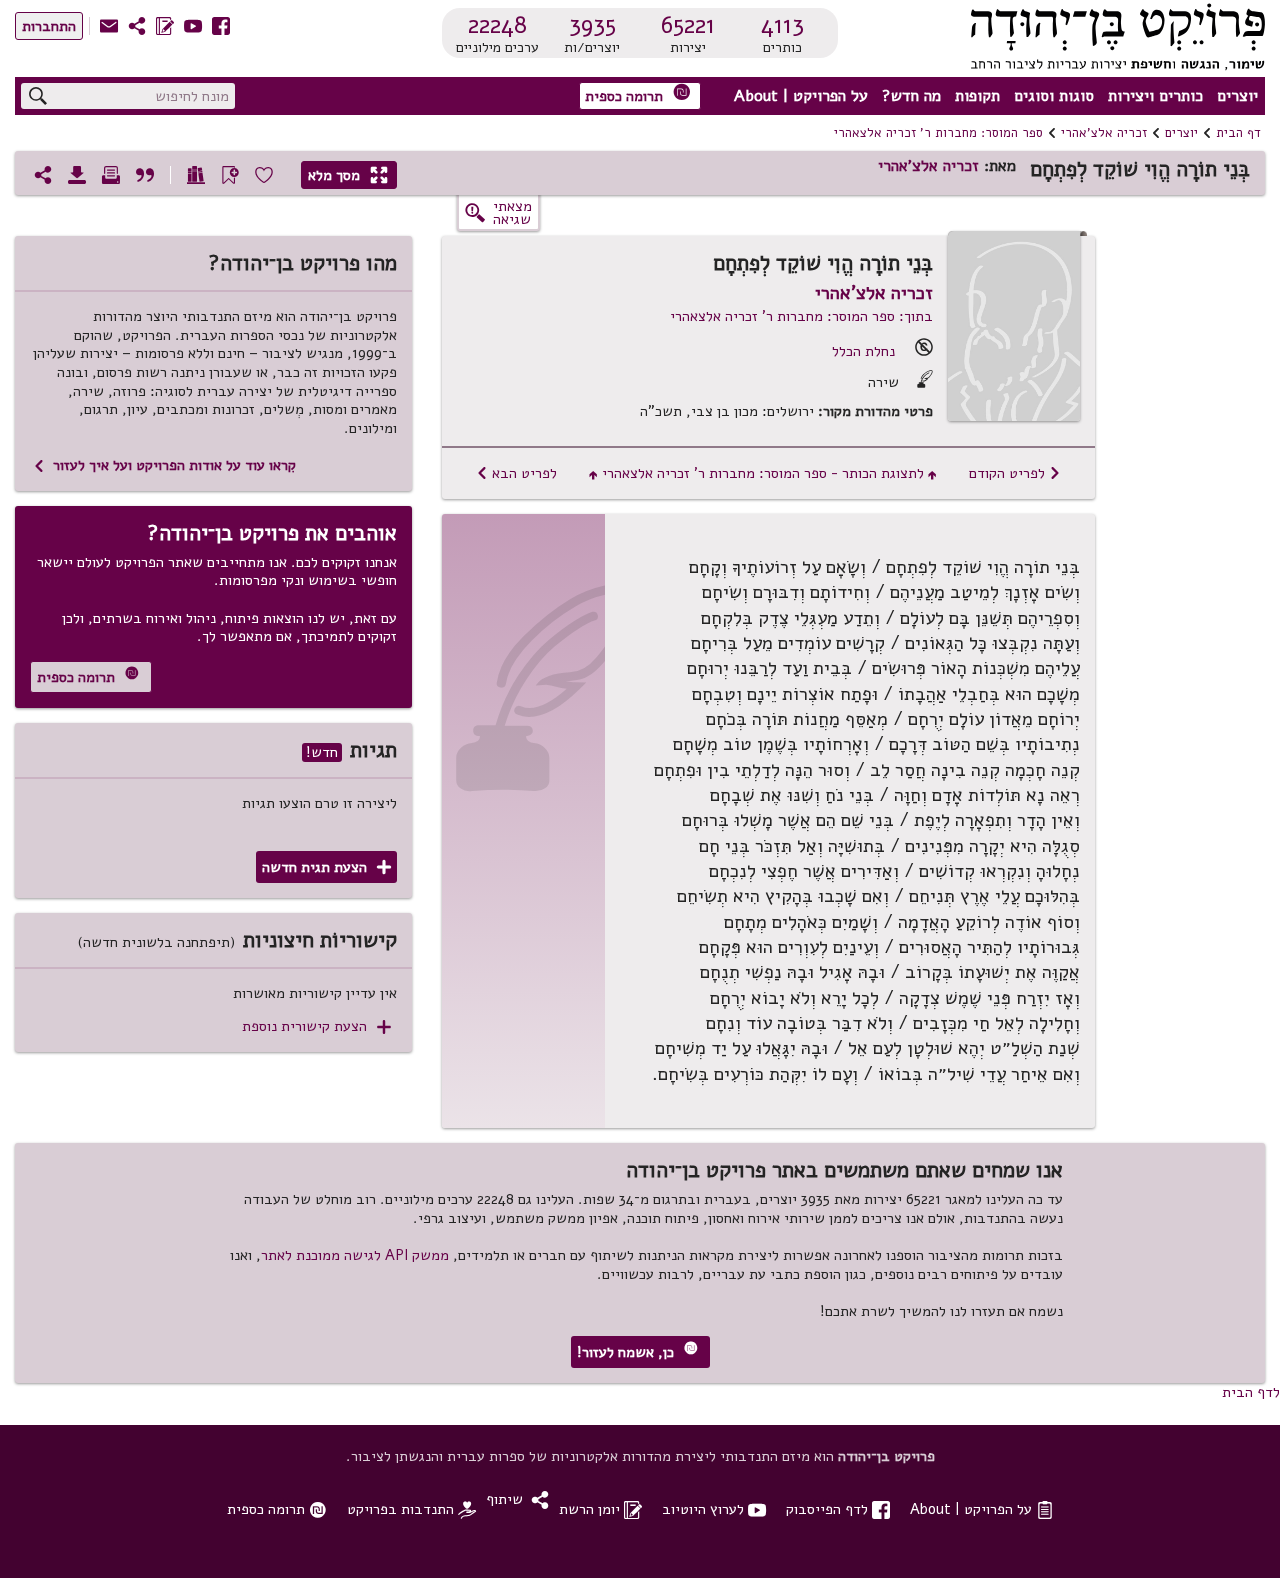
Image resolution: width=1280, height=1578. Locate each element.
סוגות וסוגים (1054, 96)
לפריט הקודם (1015, 473)
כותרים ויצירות (1155, 96)
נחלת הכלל (863, 351)
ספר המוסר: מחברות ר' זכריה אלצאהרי (938, 133)
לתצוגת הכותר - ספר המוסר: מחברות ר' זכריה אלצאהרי (763, 473)
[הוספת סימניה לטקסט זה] (230, 175)
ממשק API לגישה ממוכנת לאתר (355, 1255)
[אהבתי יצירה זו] (264, 175)
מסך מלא (348, 175)
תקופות (977, 96)
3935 (592, 25)
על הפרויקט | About (801, 96)
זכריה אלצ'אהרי (1104, 133)
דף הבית (1238, 133)
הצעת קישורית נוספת (316, 1026)
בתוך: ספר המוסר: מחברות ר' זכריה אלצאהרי (801, 316)
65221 (688, 25)
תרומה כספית (638, 94)
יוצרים (1237, 96)
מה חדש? (911, 96)
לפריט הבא (516, 473)
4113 (782, 25)
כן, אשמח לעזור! (637, 1351)
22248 (497, 25)
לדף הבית (1251, 1392)
